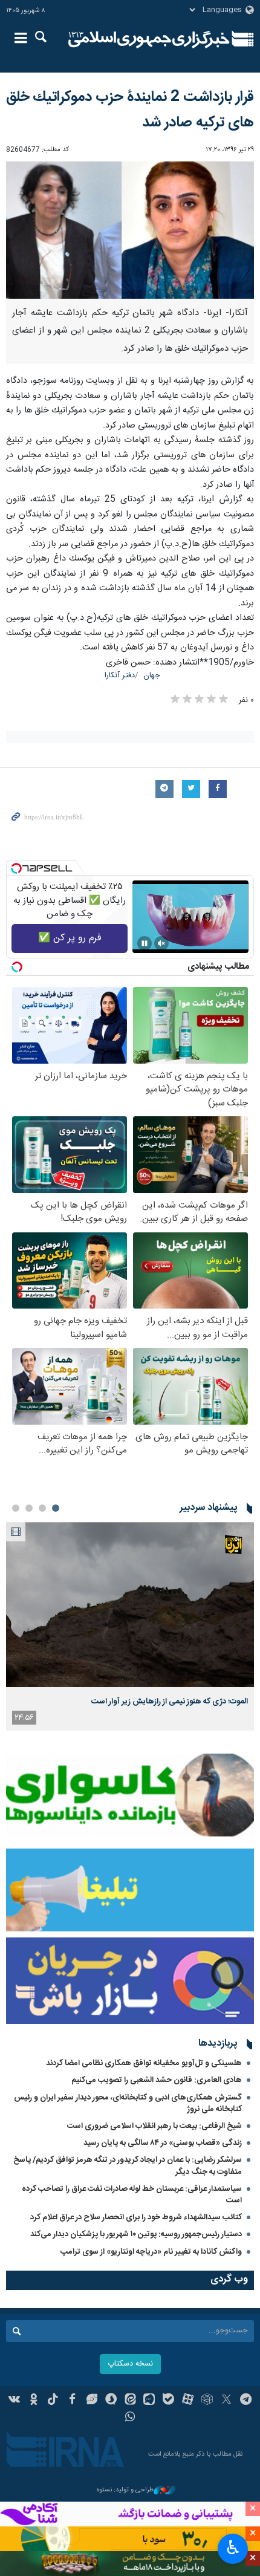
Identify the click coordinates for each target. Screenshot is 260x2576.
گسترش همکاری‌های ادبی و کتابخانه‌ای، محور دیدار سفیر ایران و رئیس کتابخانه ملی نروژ (128, 2103)
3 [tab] (29, 1508)
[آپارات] (188, 2401)
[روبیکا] (207, 2401)
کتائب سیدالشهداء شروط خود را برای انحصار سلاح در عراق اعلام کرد (136, 2217)
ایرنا (149, 39)
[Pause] (145, 943)
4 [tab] (16, 1508)
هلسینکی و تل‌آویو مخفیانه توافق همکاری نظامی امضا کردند (144, 2063)
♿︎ (233, 2548)
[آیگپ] (149, 2401)
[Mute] (161, 943)
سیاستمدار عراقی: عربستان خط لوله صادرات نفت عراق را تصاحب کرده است (132, 2195)
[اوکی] (34, 2401)
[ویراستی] (92, 2401)
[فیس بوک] (72, 2401)
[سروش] (111, 2401)
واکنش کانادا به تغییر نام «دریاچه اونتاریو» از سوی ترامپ (151, 2252)
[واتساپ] (130, 2418)
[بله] (168, 2401)
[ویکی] (15, 2401)
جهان (152, 676)
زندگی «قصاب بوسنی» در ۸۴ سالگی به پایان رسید (163, 2143)
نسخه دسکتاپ (130, 2364)
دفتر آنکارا (120, 676)
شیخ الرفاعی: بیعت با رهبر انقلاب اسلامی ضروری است (154, 2126)
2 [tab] (42, 1508)
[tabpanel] (130, 1626)
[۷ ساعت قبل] (130, 1605)
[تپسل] (16, 868)
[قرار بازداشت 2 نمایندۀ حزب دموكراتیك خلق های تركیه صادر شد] (130, 230)
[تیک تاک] (53, 2401)
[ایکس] (226, 2401)
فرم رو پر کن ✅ (70, 938)
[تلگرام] (246, 2401)
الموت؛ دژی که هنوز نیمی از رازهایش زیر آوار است (170, 1702)
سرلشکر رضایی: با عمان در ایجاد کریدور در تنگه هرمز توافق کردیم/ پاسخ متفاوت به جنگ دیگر (128, 2166)
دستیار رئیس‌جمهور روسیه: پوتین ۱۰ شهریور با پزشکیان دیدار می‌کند (136, 2234)
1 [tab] (56, 1508)
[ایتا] (130, 2401)
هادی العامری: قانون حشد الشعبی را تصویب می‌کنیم (157, 2080)
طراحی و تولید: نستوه (125, 2490)
